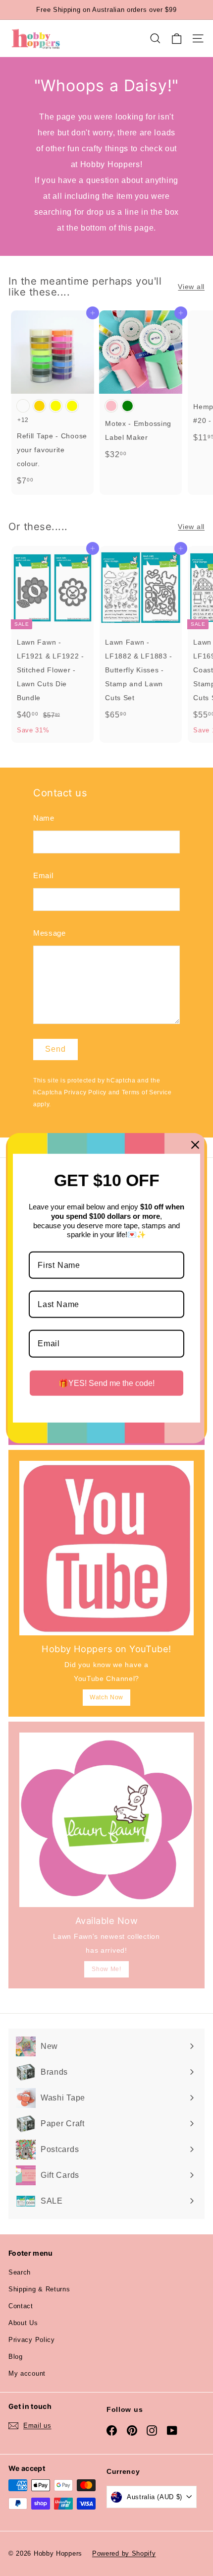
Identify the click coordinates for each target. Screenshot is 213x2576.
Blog (16, 2357)
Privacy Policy (85, 1092)
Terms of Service (147, 1092)
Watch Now (106, 1697)
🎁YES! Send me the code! (106, 1383)
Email (43, 875)
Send (55, 1049)
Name (44, 818)
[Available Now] (106, 1820)
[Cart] (177, 39)
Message (50, 933)
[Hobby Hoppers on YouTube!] (106, 1548)
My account (27, 2373)
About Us (23, 2323)
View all (191, 287)
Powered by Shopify (124, 2553)
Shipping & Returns (39, 2289)
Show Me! (106, 1969)
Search (20, 2272)
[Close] (195, 1144)
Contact (21, 2306)
